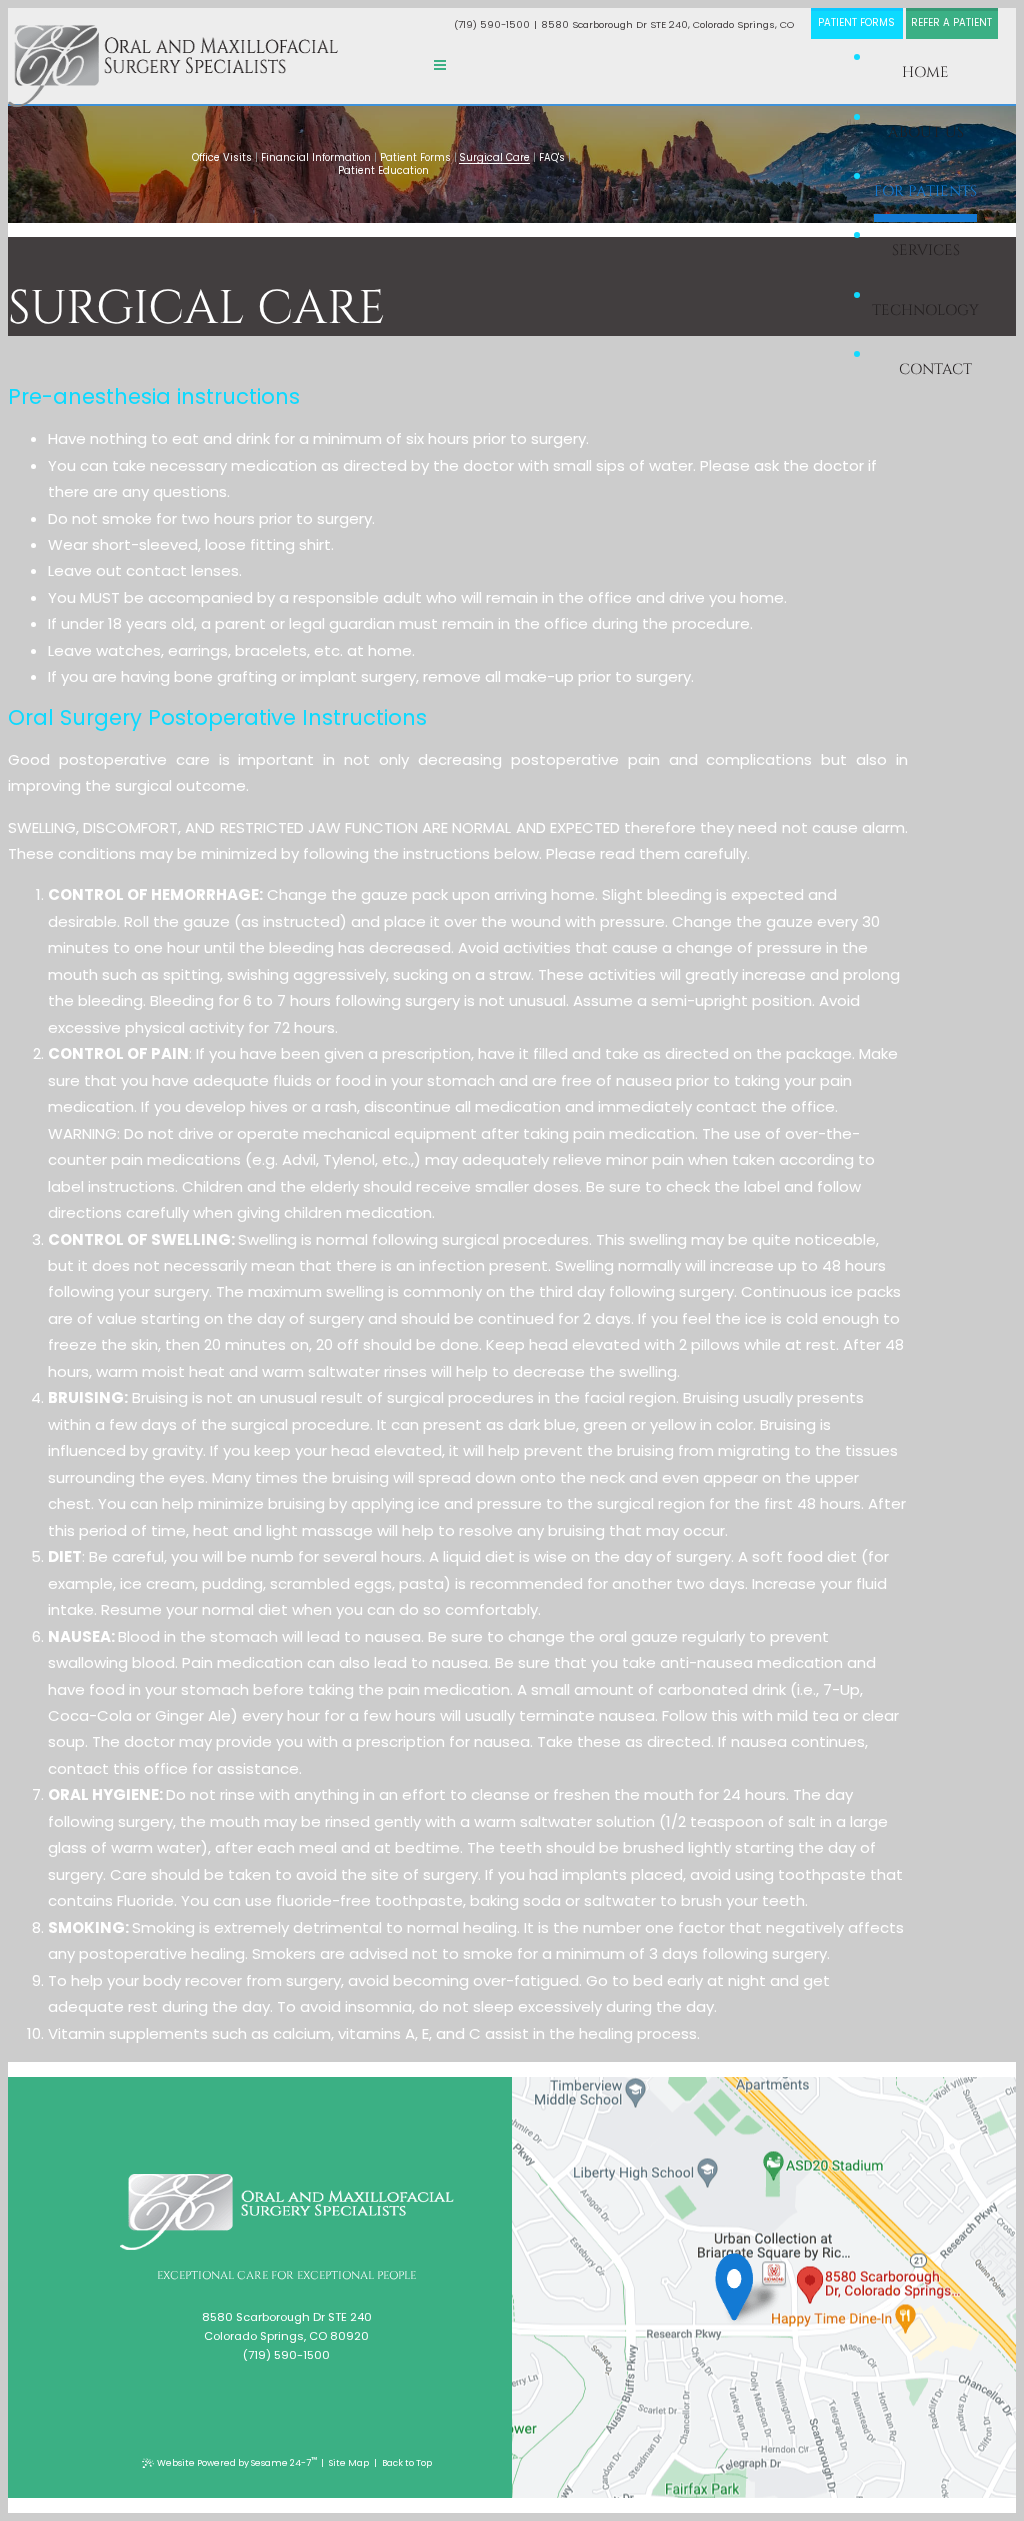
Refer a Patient (951, 22)
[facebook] (277, 2384)
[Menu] (440, 65)
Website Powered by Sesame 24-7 (237, 2461)
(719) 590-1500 (492, 24)
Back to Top (407, 2463)
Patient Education (383, 170)
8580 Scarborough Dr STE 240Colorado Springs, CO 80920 (287, 2326)
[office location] (750, 2282)
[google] (293, 2384)
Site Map (349, 2463)
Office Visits (222, 157)
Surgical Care (494, 157)
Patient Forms (856, 22)
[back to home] (287, 2212)
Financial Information (316, 157)
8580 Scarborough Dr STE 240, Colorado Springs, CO (667, 24)
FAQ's (552, 157)
